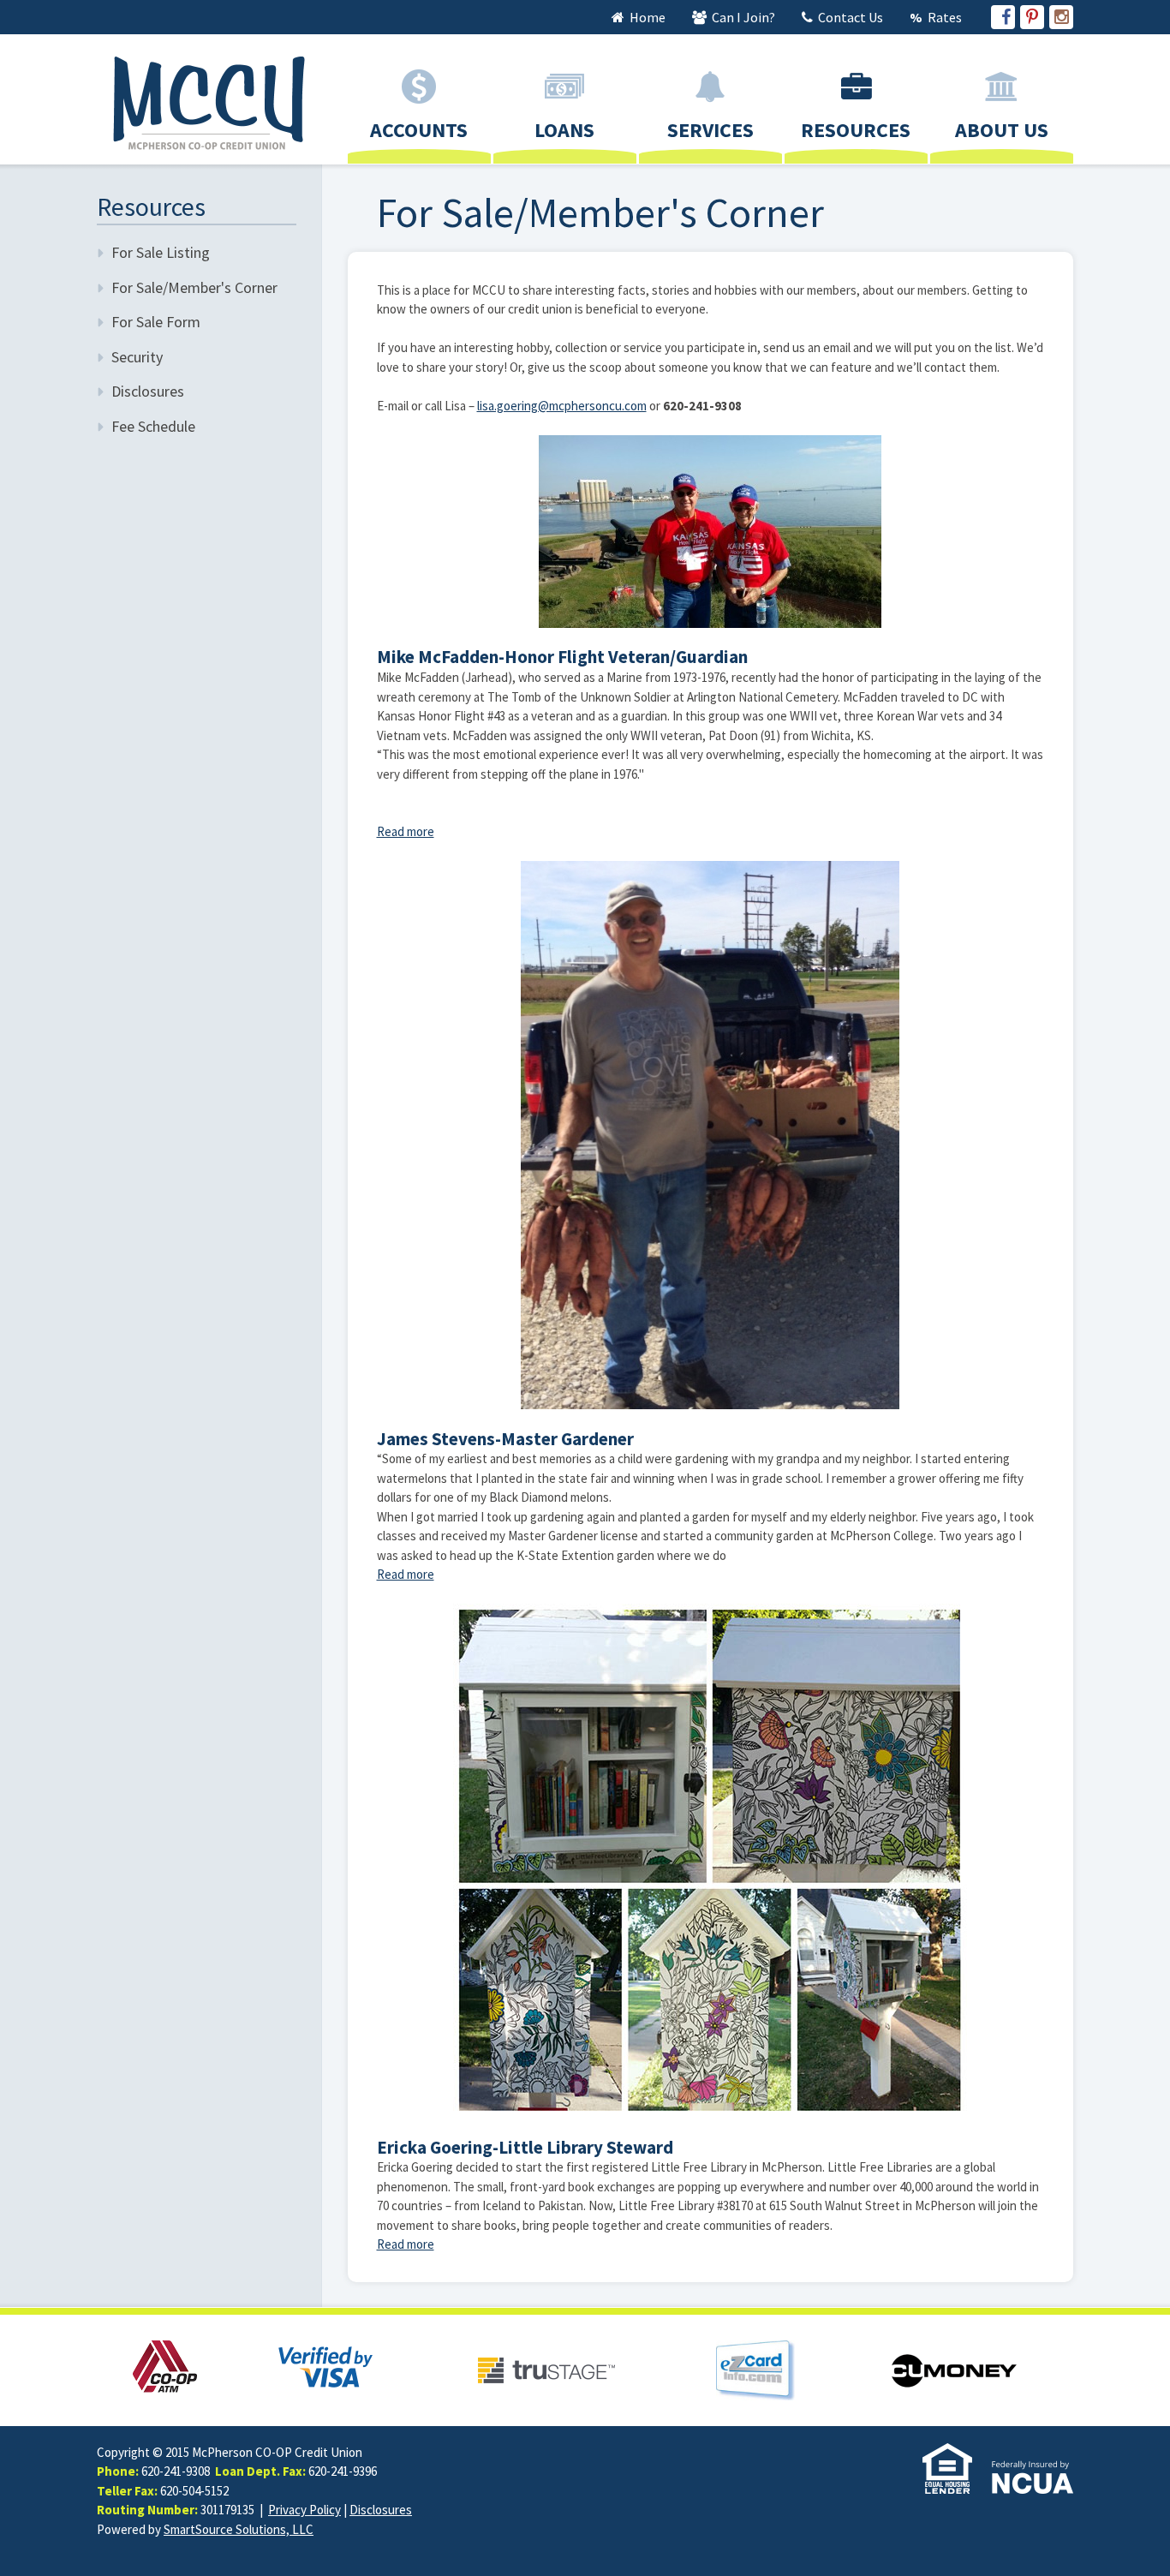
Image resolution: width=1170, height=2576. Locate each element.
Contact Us (849, 17)
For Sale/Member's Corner (194, 287)
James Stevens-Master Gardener (505, 1439)
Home (646, 17)
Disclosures (148, 391)
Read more (406, 831)
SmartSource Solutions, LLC (239, 2529)
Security (137, 357)
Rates (943, 17)
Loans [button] (564, 130)
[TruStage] (546, 2369)
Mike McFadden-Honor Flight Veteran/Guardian (562, 657)
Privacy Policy (304, 2510)
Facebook (1003, 17)
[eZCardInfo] (755, 2369)
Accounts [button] (419, 130)
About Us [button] (1002, 130)
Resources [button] (856, 130)
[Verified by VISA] (325, 2365)
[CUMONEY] (954, 2369)
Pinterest (1032, 17)
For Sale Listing (161, 252)
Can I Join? (742, 17)
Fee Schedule (153, 426)
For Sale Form (156, 322)
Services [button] (710, 130)
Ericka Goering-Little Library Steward (525, 2147)
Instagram (1061, 17)
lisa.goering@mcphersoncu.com (562, 406)
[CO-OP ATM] (165, 2365)
